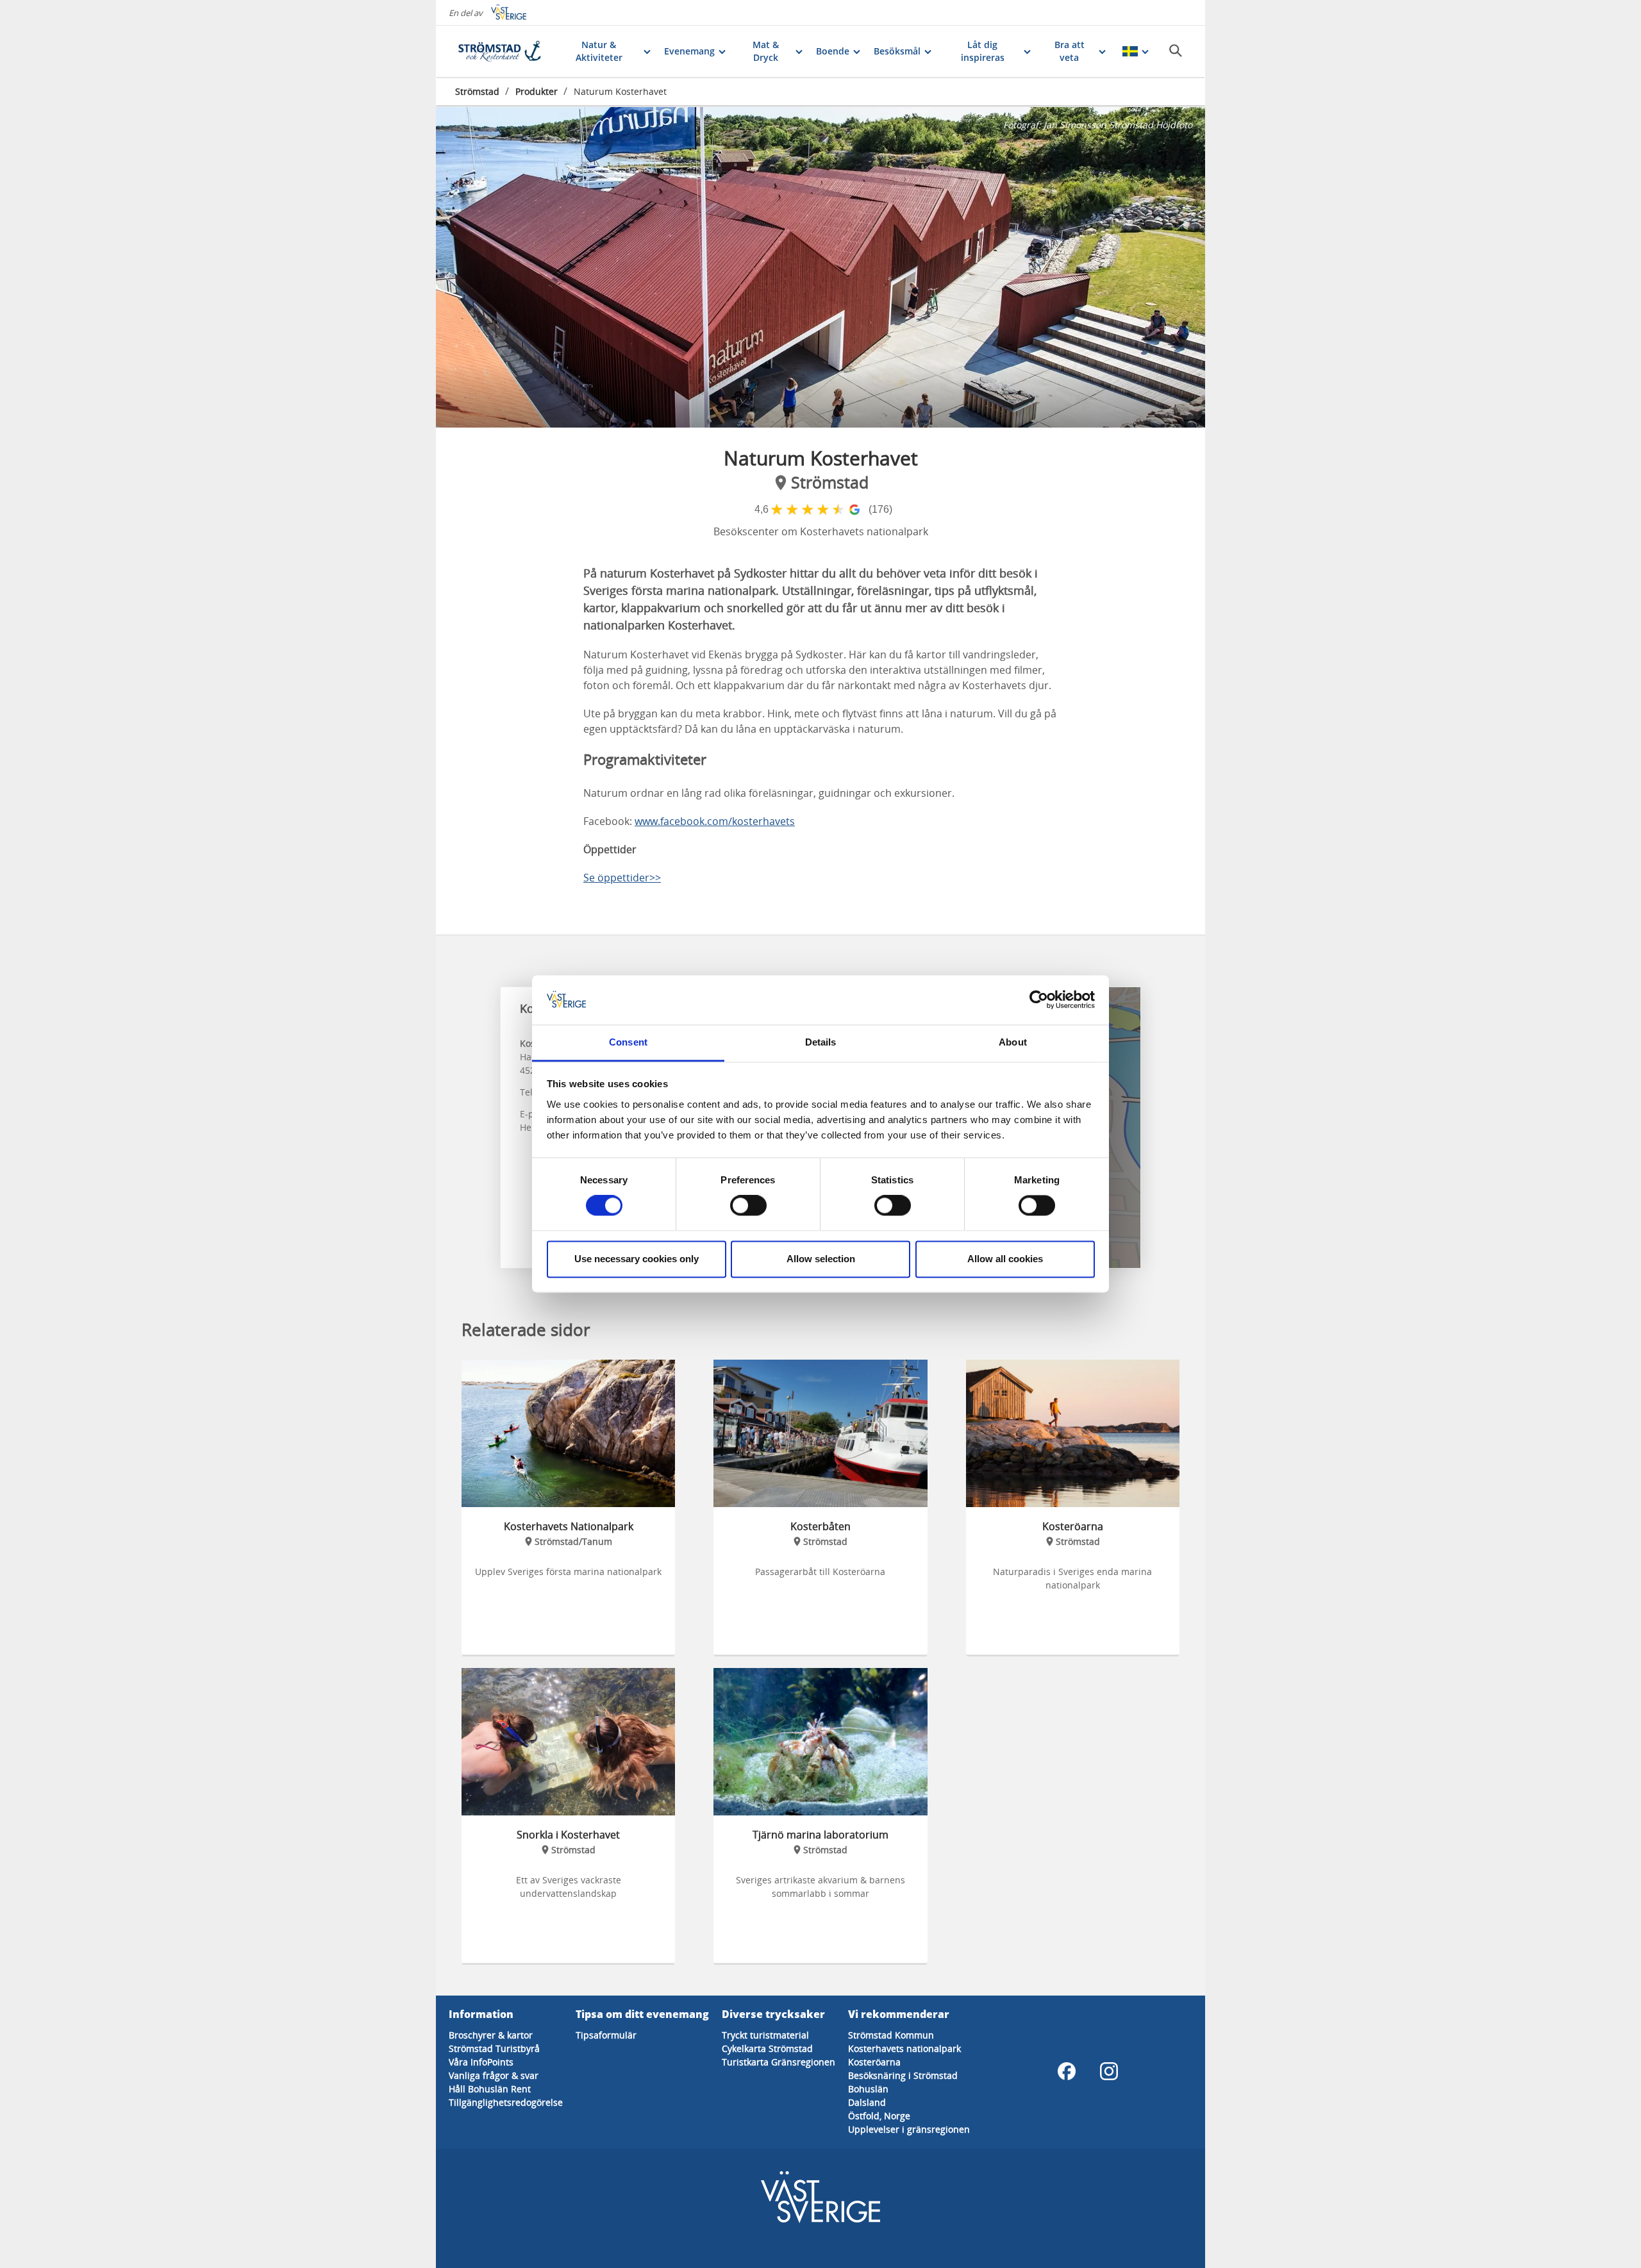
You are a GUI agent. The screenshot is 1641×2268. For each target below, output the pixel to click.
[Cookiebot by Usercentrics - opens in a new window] (1039, 1000)
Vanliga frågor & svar (494, 2075)
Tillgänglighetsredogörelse (506, 2102)
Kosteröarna (874, 2062)
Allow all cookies (1005, 1259)
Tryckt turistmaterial (765, 2035)
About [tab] (1013, 1042)
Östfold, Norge (879, 2116)
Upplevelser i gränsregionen (909, 2129)
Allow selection (821, 1259)
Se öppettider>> (622, 878)
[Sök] (1176, 51)
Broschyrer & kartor (491, 2035)
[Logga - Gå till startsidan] (500, 51)
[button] (820, 267)
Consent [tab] (628, 1042)
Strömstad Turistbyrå (494, 2048)
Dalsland (867, 2102)
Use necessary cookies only (637, 1259)
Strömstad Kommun (891, 2035)
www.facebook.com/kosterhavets (715, 821)
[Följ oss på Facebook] (1067, 2071)
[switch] (748, 1206)
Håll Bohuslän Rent (490, 2089)
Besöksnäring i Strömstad (903, 2075)
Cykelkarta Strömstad (767, 2048)
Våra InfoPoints (481, 2062)
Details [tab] (821, 1042)
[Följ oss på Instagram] (1109, 2071)
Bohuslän (868, 2089)
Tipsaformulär (606, 2035)
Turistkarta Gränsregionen (779, 2062)
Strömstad (477, 91)
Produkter (537, 91)
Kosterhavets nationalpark (904, 2048)
